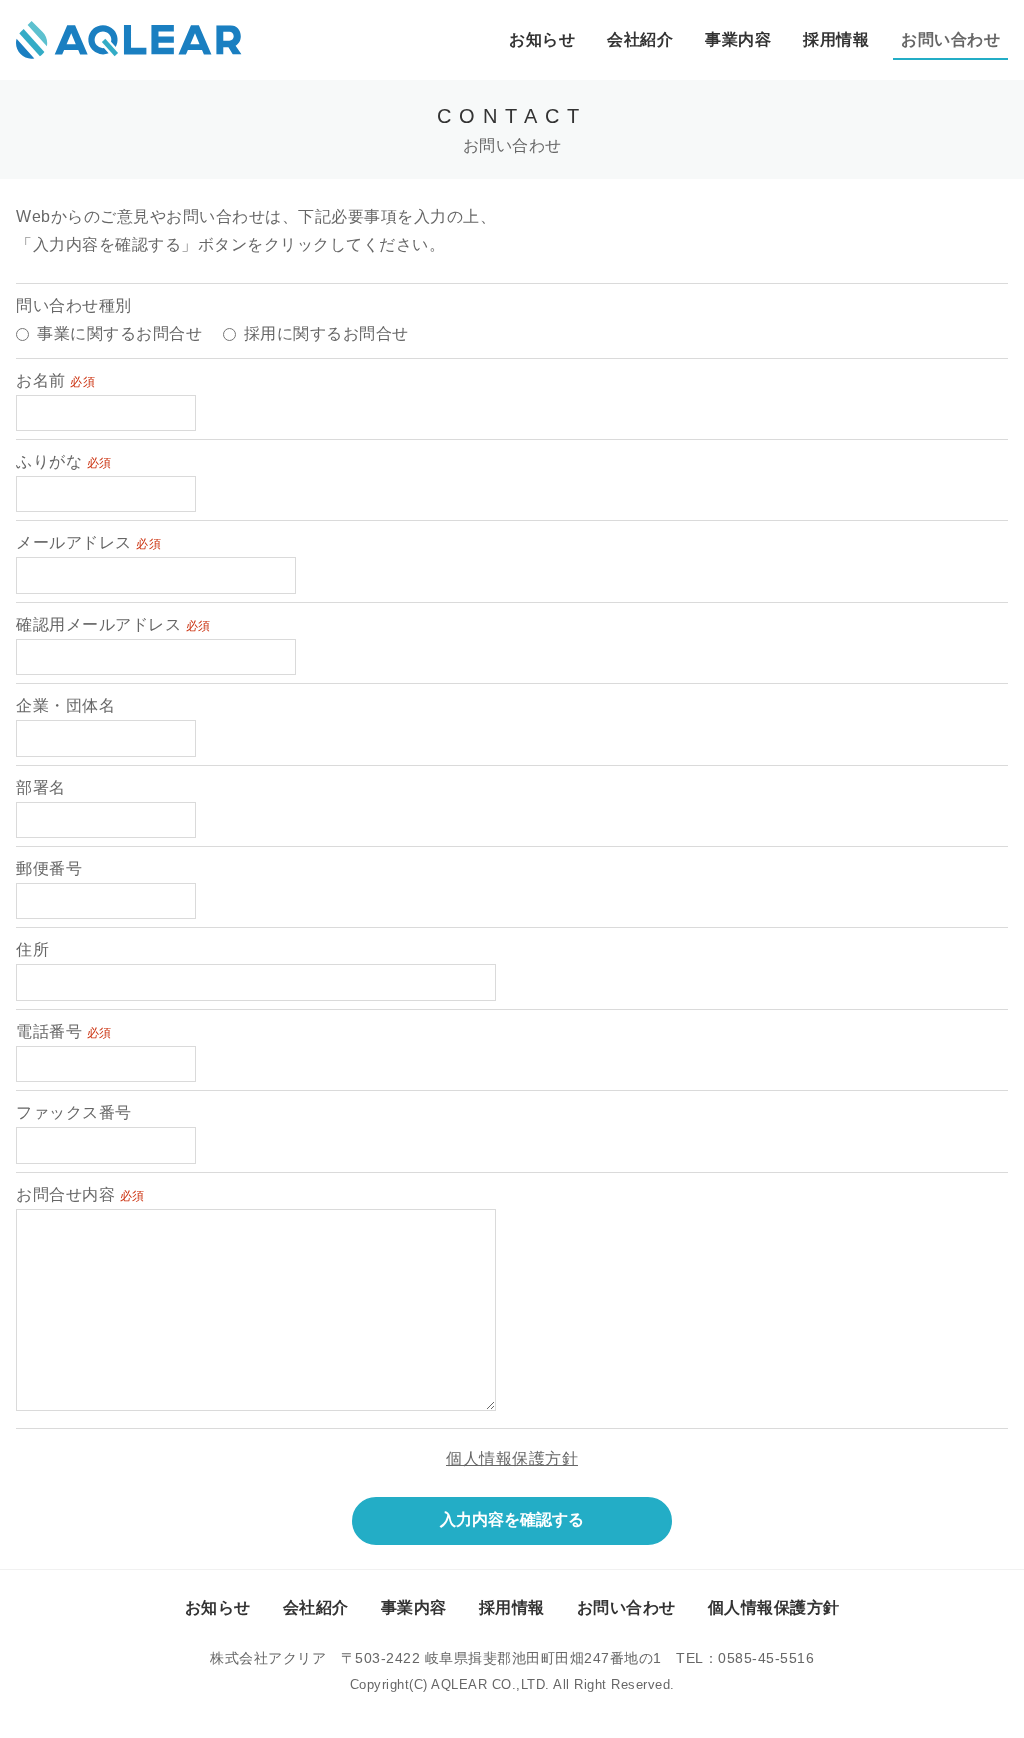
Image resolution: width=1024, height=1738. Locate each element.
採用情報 (836, 39)
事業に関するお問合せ (119, 333)
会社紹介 (640, 39)
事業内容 (738, 39)
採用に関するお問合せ (326, 333)
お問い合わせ (950, 39)
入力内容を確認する (512, 1519)
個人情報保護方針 (512, 1458)
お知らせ (542, 39)
